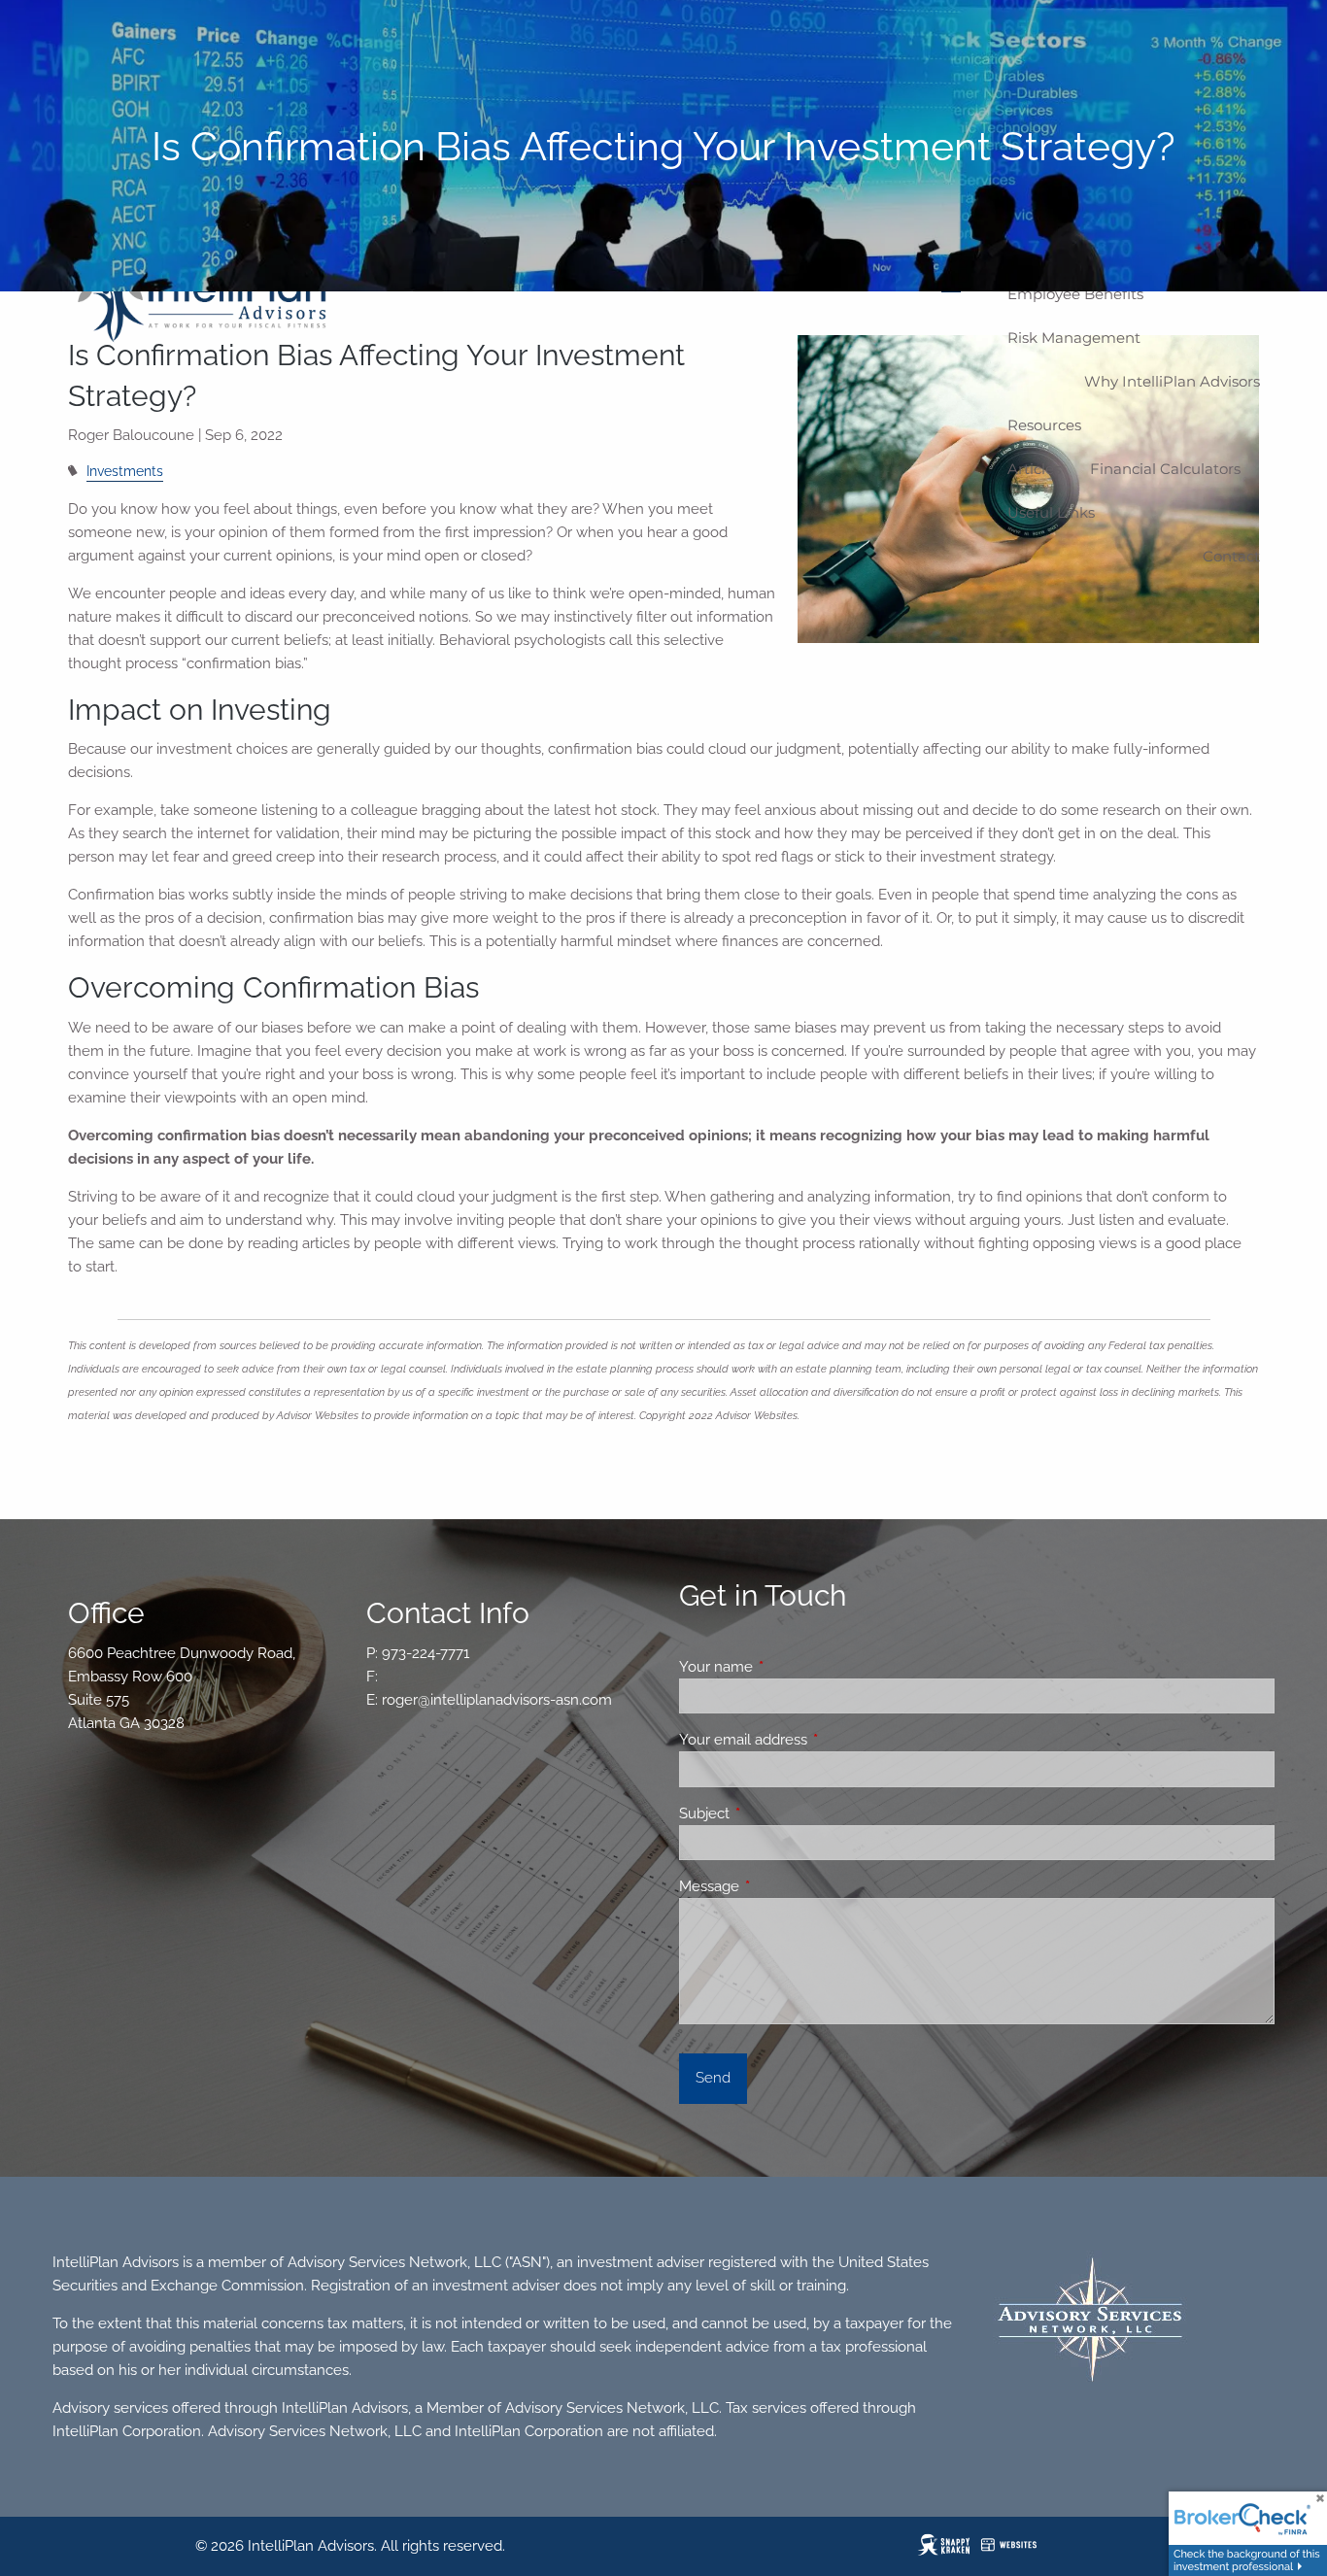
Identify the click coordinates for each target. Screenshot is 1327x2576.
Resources (1044, 425)
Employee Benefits (1075, 294)
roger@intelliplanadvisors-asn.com (497, 1700)
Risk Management (1074, 338)
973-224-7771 (425, 1653)
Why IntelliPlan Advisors (1172, 381)
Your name (786, 1667)
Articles (1034, 469)
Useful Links (1051, 512)
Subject (775, 1813)
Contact (1231, 556)
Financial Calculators (1165, 469)
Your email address (814, 1740)
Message (780, 1886)
